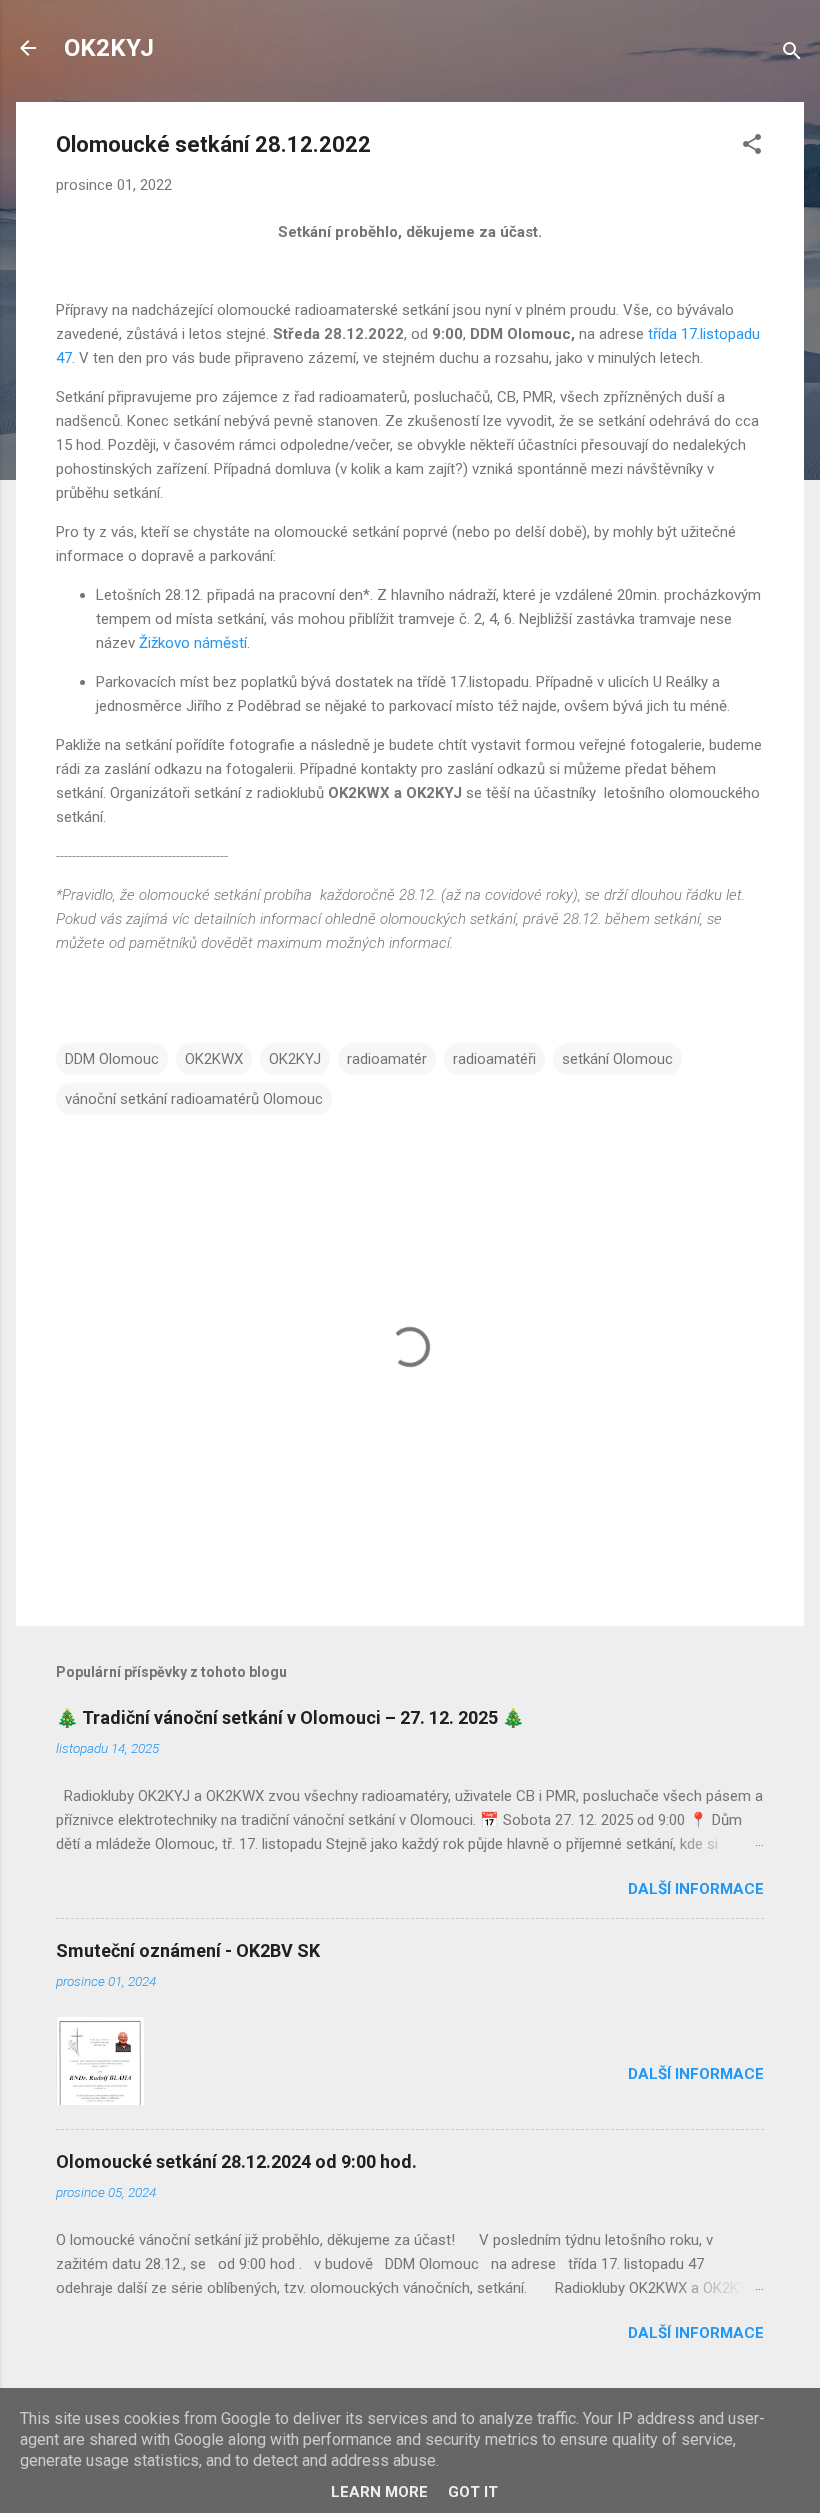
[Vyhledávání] (792, 54)
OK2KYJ (109, 48)
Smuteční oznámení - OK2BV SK (188, 1950)
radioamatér (387, 1059)
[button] (752, 147)
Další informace (696, 1889)
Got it (473, 2492)
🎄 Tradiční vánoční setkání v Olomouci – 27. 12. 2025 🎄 (290, 1717)
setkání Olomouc (617, 1059)
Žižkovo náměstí (193, 643)
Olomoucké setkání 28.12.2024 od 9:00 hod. (236, 2161)
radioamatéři (494, 1059)
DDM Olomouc (112, 1059)
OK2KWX (214, 1059)
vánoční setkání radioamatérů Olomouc (194, 1099)
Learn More (379, 2492)
